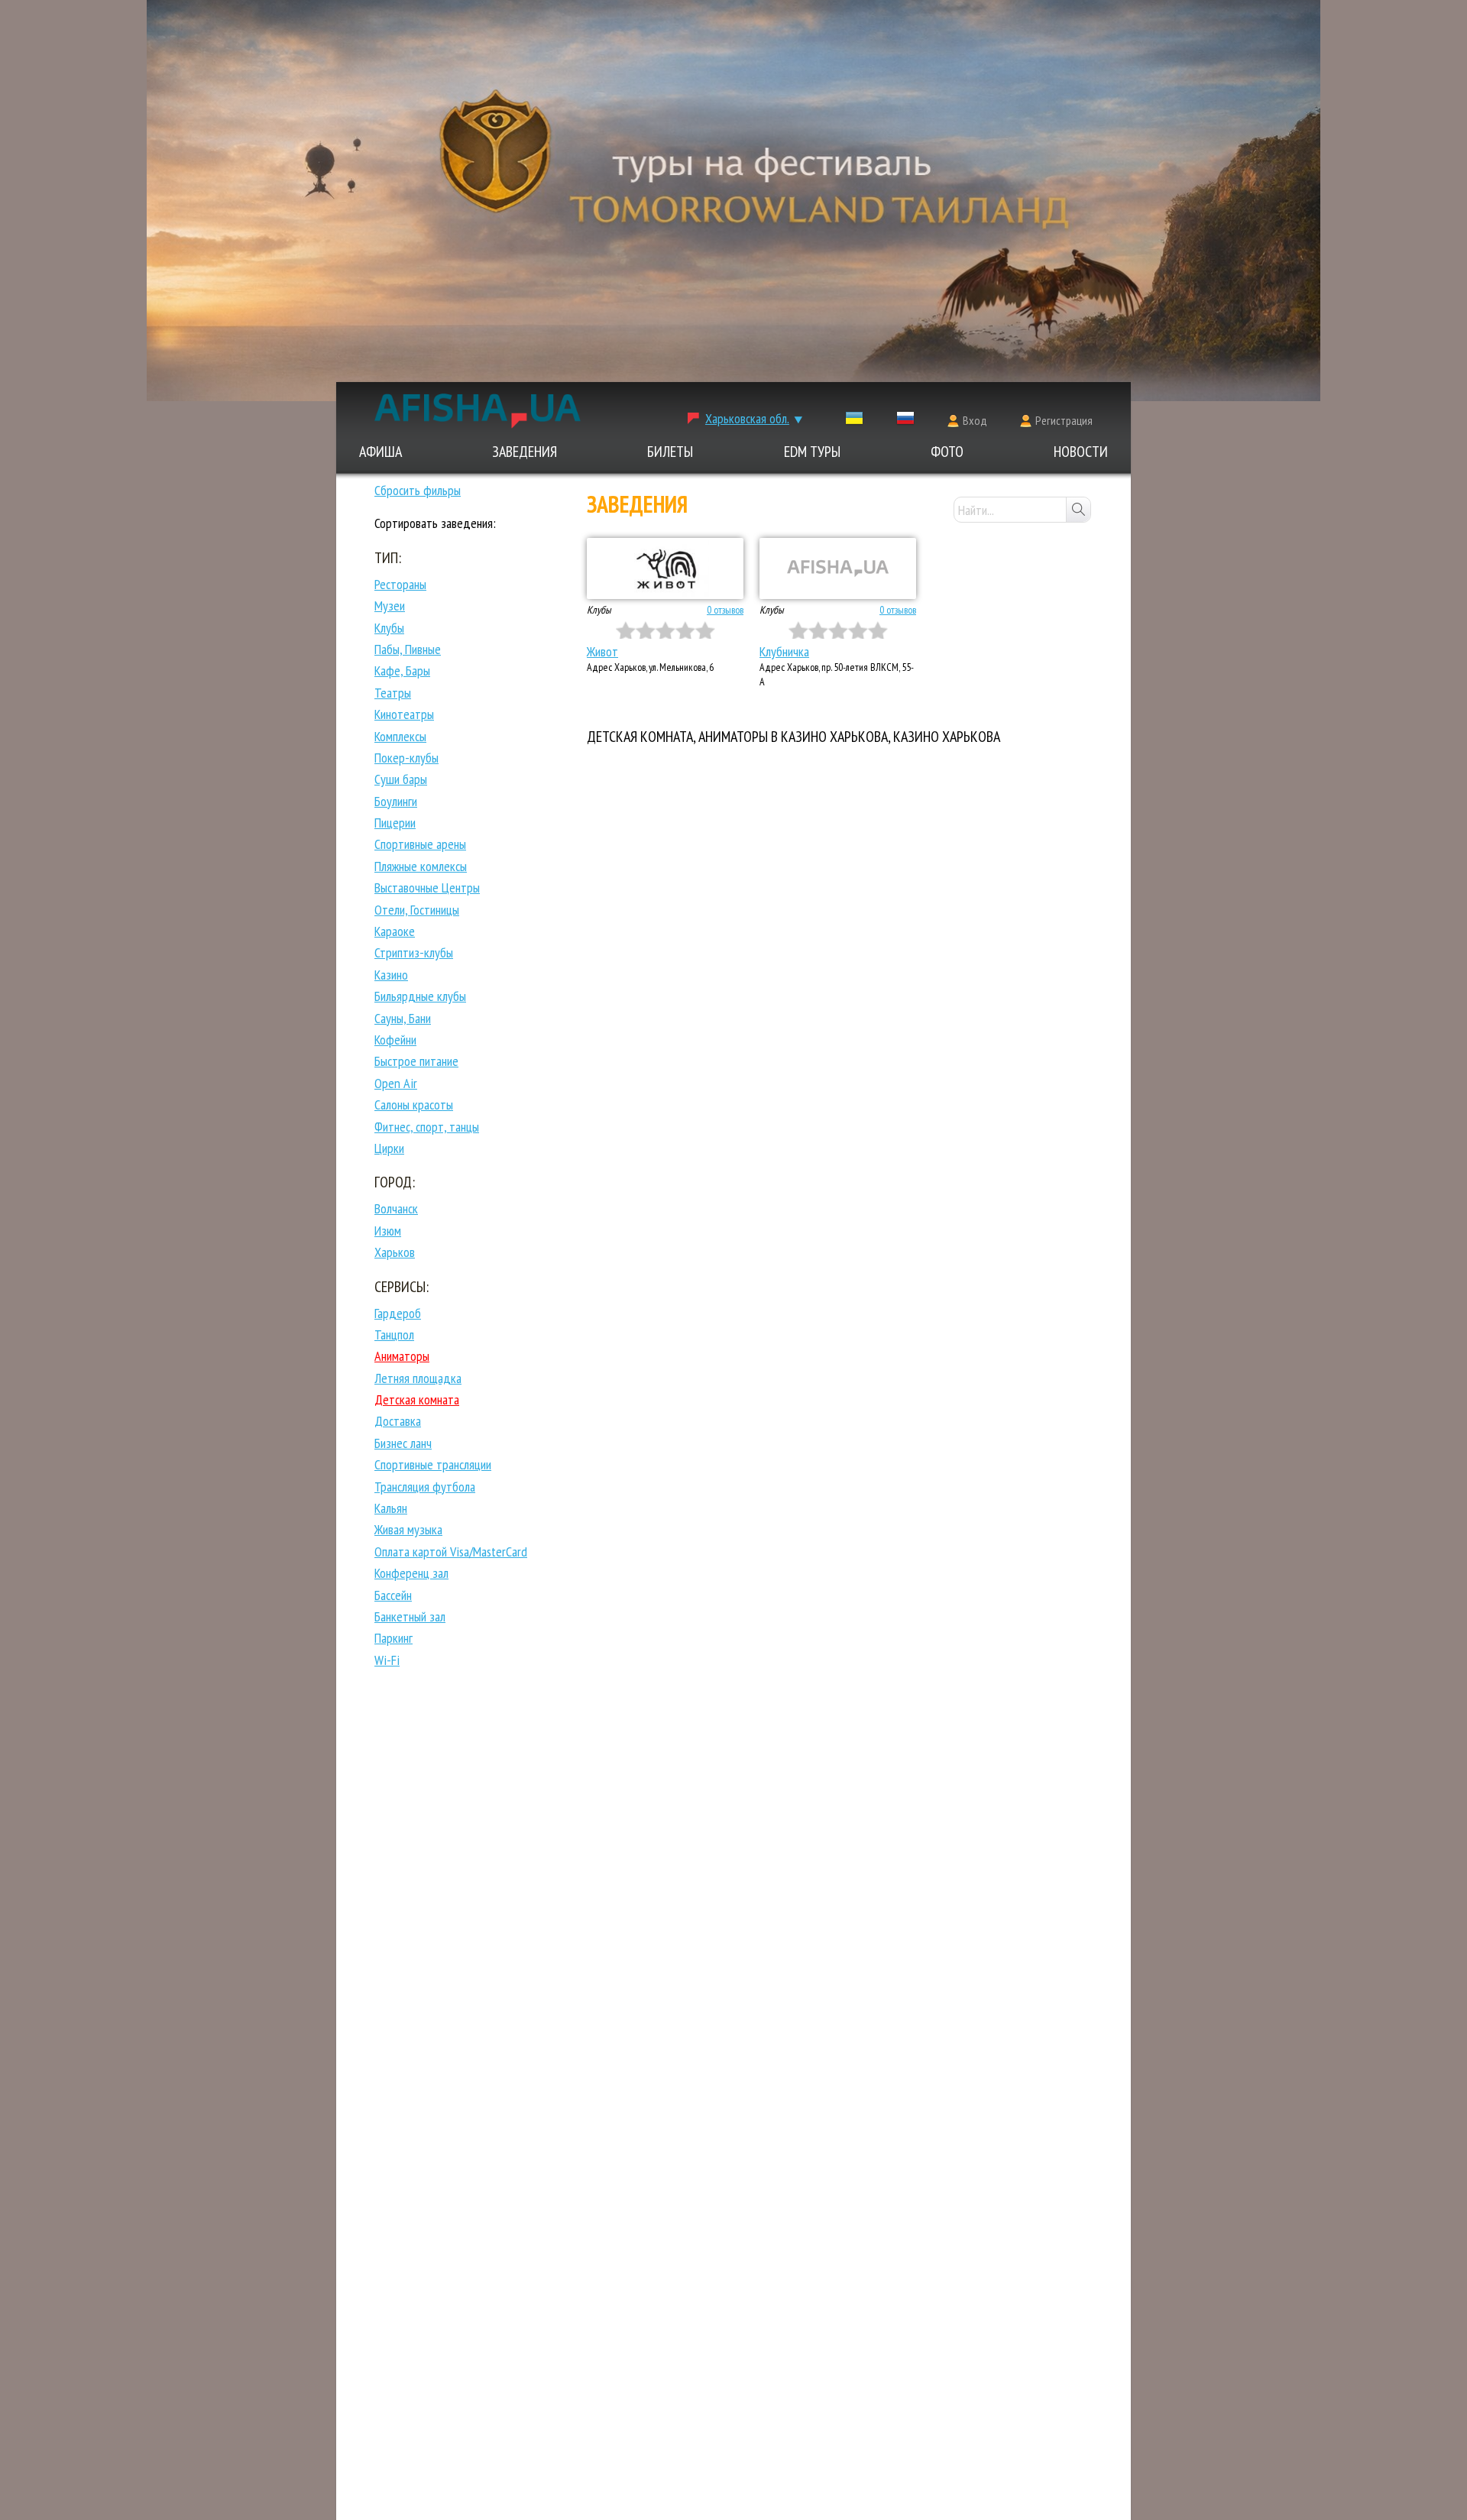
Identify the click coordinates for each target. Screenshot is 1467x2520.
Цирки (389, 1148)
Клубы (389, 628)
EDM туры (812, 452)
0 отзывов (725, 610)
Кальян (391, 1508)
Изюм (388, 1231)
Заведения (525, 452)
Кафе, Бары (402, 670)
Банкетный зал (410, 1616)
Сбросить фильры (418, 490)
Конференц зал (411, 1573)
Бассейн (393, 1595)
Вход (975, 420)
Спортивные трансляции (433, 1464)
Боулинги (396, 801)
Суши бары (401, 779)
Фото (947, 452)
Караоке (395, 931)
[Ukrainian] (854, 421)
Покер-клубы (406, 758)
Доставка (398, 1421)
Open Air (396, 1083)
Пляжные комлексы (421, 866)
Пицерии (395, 823)
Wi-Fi (387, 1660)
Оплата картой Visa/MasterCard (451, 1552)
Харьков (395, 1252)
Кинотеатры (404, 714)
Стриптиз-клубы (414, 952)
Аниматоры (402, 1356)
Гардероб (398, 1313)
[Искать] (1078, 510)
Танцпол (394, 1334)
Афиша (381, 452)
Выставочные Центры (427, 888)
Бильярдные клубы (420, 996)
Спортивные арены (420, 844)
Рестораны (400, 584)
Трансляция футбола (425, 1487)
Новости (1081, 452)
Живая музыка (408, 1529)
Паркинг (393, 1638)
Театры (393, 693)
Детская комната (417, 1399)
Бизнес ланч (403, 1443)
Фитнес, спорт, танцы (427, 1127)
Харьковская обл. (747, 418)
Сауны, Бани (403, 1018)
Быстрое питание (416, 1061)
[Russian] (905, 421)
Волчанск (396, 1208)
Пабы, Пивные (408, 649)
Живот (602, 651)
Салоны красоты (414, 1105)
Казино (391, 975)
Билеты (670, 452)
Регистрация (1064, 420)
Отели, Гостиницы (417, 910)
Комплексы (400, 736)
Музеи (390, 606)
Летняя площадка (418, 1378)
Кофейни (395, 1040)
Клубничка (784, 651)
